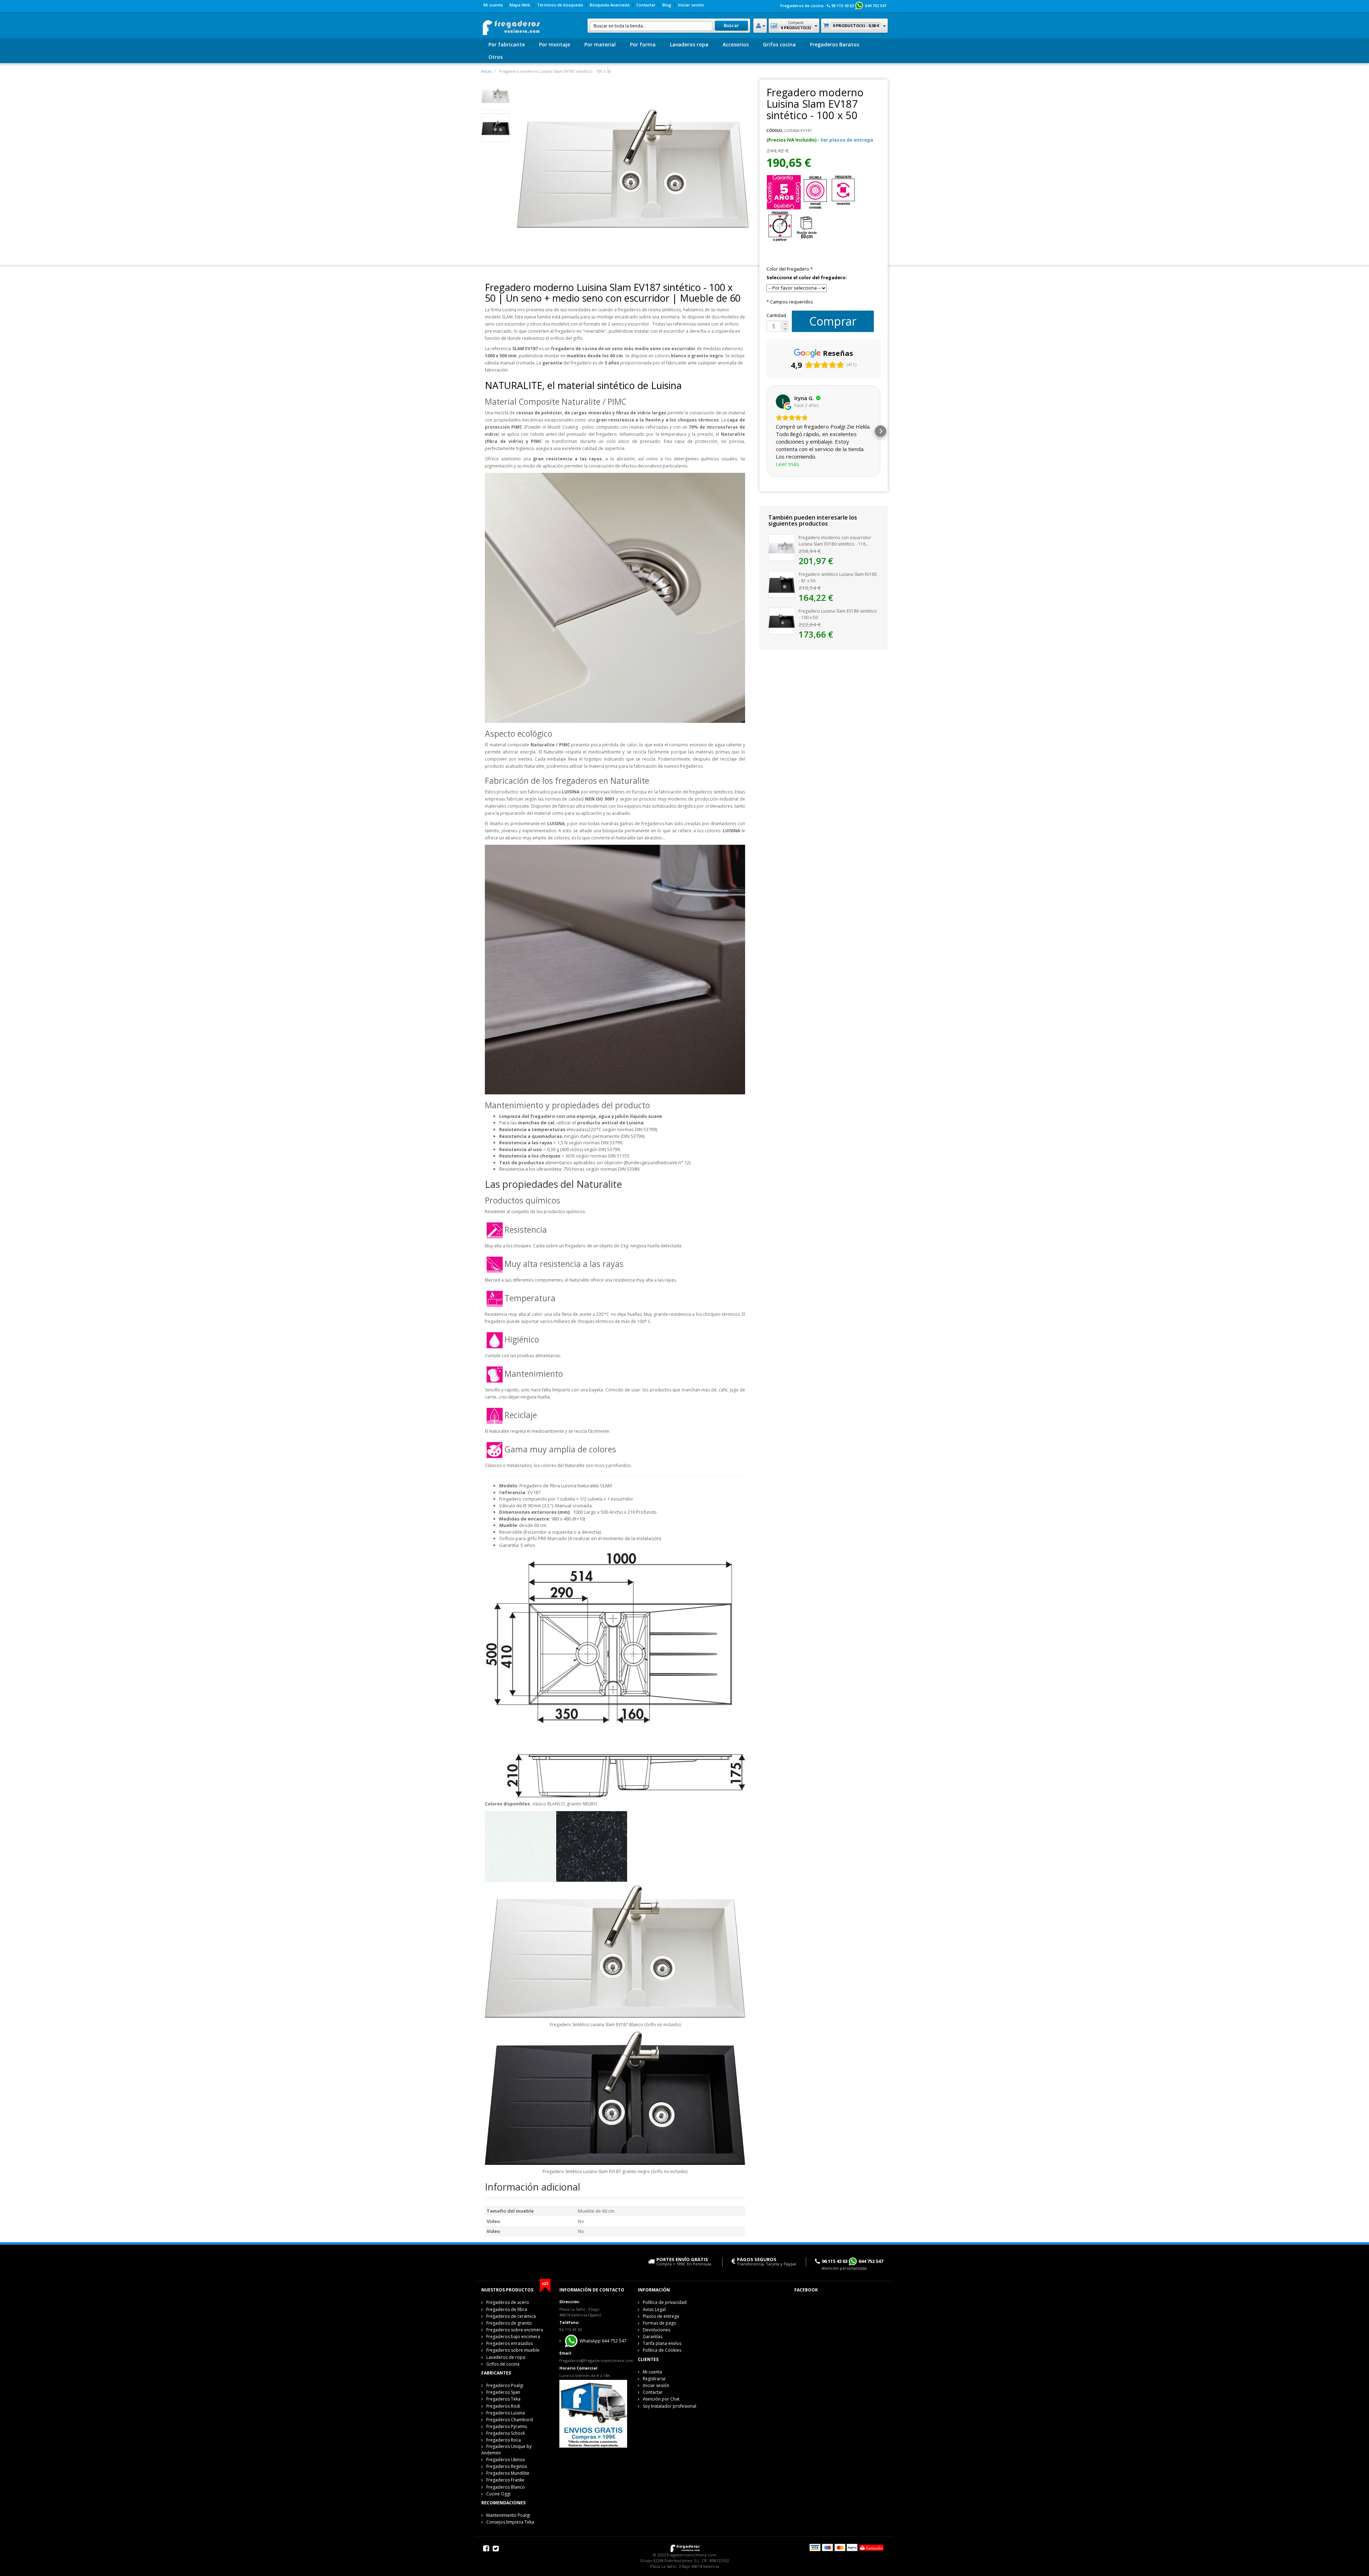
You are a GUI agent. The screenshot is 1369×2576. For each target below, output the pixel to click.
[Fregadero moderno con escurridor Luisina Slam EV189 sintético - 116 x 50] (782, 547)
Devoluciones (657, 2330)
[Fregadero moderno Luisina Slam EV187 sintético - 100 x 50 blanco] (496, 95)
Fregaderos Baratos (835, 44)
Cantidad (776, 315)
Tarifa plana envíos (662, 2343)
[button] (766, 431)
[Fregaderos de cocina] (511, 25)
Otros (496, 57)
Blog (667, 5)
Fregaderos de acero (508, 2302)
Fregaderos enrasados (509, 2343)
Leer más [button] (787, 464)
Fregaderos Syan (503, 2392)
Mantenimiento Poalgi (508, 2515)
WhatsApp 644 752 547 (603, 2341)
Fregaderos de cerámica (511, 2316)
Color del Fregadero (790, 269)
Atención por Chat (661, 2399)
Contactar (646, 5)
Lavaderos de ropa (506, 2357)
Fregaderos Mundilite (508, 2473)
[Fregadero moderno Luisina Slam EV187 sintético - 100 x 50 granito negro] (496, 127)
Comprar (833, 321)
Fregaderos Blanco (506, 2487)
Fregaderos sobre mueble (513, 2350)
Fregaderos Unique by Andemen (506, 2450)
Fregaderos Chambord (510, 2420)
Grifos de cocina (503, 2364)
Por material (600, 44)
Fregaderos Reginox (507, 2466)
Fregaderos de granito (509, 2323)
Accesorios (736, 44)
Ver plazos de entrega (847, 140)
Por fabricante (507, 44)
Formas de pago (660, 2323)
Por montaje (555, 44)
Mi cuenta (493, 5)
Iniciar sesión (691, 5)
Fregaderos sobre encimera (515, 2330)
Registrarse (654, 2379)
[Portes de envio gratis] (593, 2413)
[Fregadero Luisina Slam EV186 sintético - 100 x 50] (782, 620)
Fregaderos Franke (505, 2480)
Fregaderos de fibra (507, 2309)
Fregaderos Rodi (503, 2406)
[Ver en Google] (783, 402)
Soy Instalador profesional (670, 2406)
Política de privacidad (665, 2302)
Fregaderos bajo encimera (513, 2337)
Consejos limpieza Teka (510, 2522)
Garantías (653, 2337)
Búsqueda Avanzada (610, 5)
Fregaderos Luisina (506, 2413)
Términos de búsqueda (560, 5)
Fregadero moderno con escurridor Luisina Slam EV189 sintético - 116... (835, 541)
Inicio (486, 71)
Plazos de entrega (661, 2316)
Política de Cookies (662, 2350)
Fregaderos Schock (506, 2433)
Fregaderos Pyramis (507, 2426)
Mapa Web (520, 5)
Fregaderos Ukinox (506, 2460)
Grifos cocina (779, 44)
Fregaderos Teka (503, 2399)
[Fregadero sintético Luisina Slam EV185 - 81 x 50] (782, 584)
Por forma (643, 44)
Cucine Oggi (498, 2494)
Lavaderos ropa (689, 44)
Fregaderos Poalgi (505, 2385)
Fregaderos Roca (504, 2440)
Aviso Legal (654, 2309)
